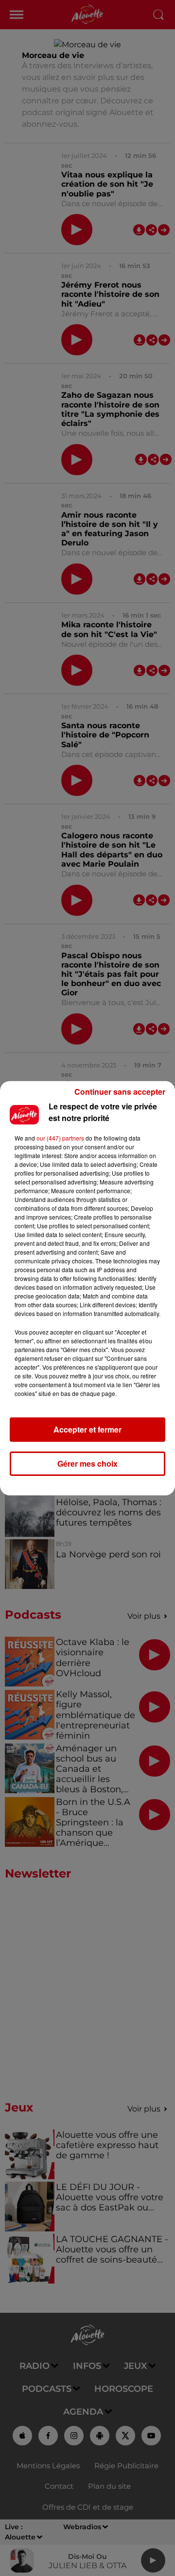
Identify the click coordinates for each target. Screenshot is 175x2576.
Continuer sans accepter (120, 1092)
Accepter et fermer (87, 1429)
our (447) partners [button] (60, 1138)
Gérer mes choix (87, 1463)
